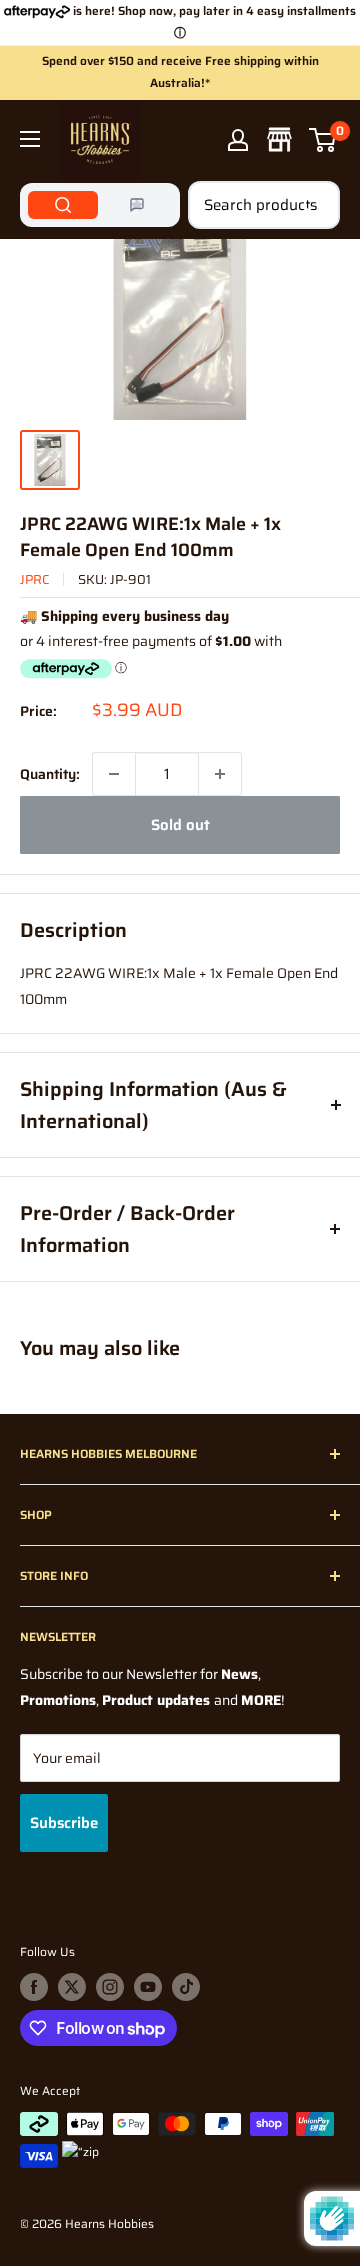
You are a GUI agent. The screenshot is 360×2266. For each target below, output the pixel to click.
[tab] (63, 205)
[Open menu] (30, 139)
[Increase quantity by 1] (220, 774)
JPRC (34, 579)
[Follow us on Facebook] (34, 1987)
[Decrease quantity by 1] (114, 774)
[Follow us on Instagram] (110, 1987)
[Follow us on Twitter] (72, 1987)
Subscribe (64, 1823)
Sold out (180, 825)
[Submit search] (314, 205)
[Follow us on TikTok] (186, 1987)
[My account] (238, 140)
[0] (323, 140)
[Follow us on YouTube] (148, 1987)
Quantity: (50, 774)
